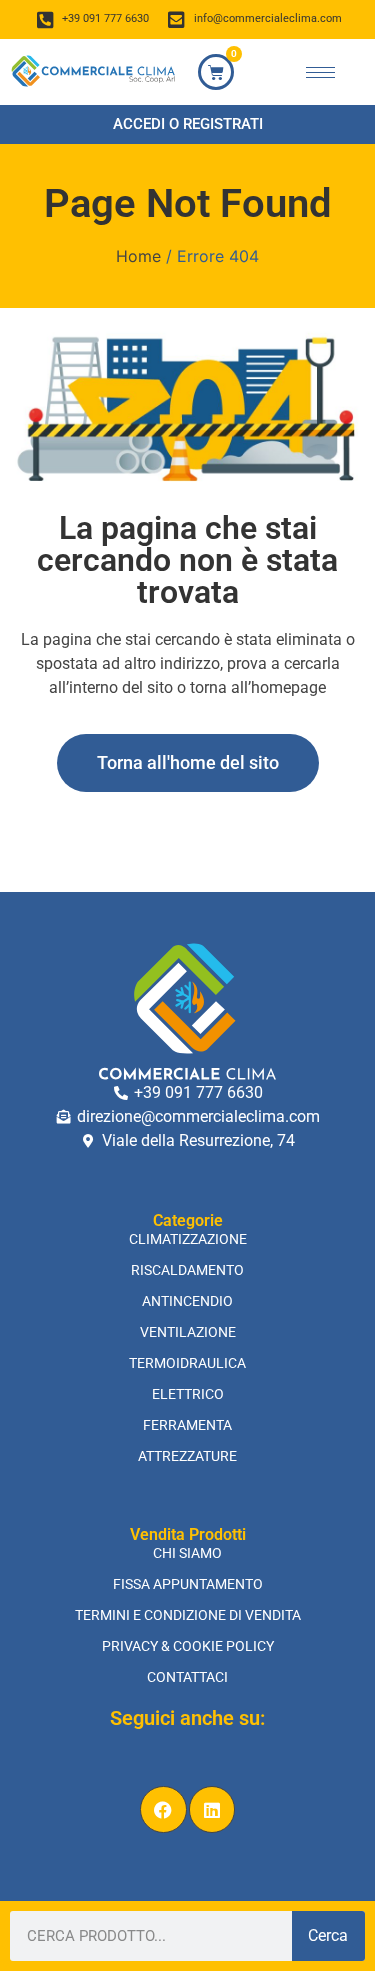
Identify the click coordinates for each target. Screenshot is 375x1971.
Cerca (328, 1935)
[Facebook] (163, 1809)
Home (138, 256)
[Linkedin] (212, 1809)
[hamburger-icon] (320, 72)
